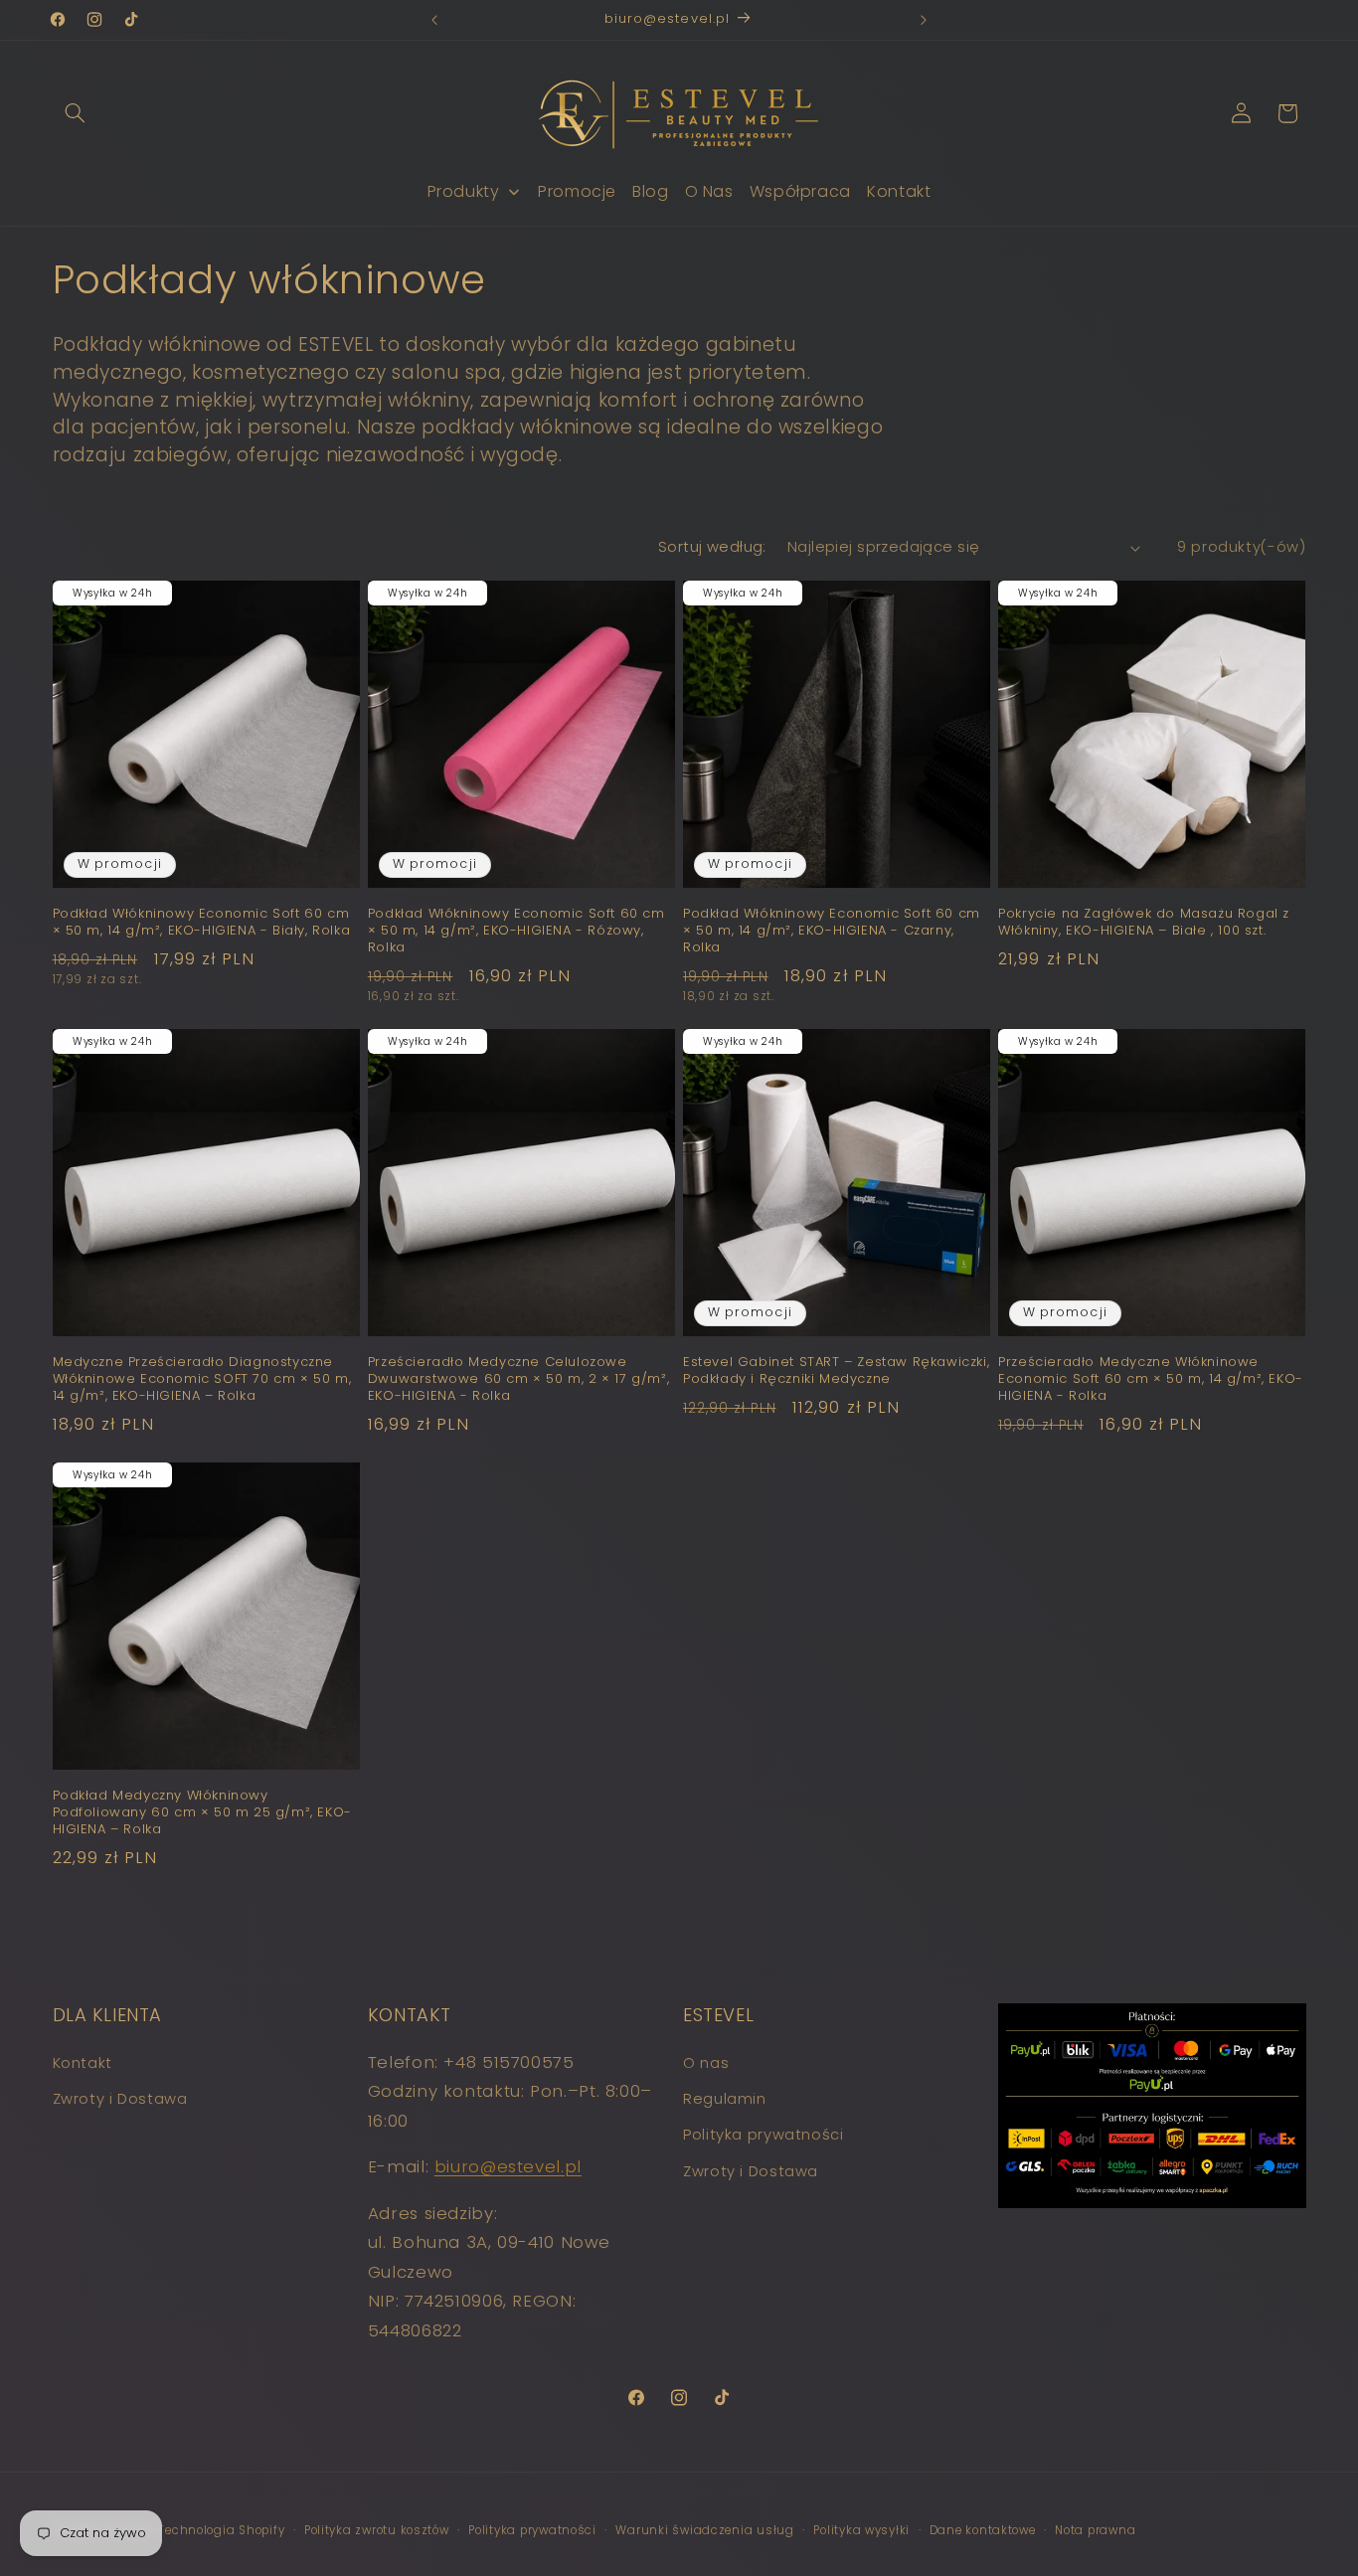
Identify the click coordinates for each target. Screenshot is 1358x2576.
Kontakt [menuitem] (899, 191)
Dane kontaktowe (983, 2529)
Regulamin (725, 2098)
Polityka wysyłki (861, 2529)
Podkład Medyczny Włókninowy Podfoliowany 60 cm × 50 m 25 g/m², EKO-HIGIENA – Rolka (202, 1813)
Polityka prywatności (764, 2135)
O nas (706, 2062)
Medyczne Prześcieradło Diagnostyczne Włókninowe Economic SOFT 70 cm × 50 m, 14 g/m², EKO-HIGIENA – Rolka (202, 1379)
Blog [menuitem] (651, 191)
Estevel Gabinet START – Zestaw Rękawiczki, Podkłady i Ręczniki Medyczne (836, 1371)
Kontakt (83, 2062)
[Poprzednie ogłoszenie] (434, 20)
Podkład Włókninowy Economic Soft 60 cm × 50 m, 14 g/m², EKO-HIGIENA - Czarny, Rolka (832, 931)
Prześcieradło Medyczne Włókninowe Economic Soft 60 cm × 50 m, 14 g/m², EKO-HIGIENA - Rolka (1151, 1379)
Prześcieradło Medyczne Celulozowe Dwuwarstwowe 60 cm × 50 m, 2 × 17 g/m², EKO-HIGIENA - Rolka (518, 1379)
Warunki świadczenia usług (704, 2529)
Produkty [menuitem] (464, 191)
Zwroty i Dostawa (120, 2098)
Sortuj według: (712, 547)
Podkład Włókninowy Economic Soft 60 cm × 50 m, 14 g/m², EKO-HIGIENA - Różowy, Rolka (516, 931)
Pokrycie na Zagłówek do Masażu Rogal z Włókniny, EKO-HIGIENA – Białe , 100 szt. (1144, 923)
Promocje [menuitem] (577, 191)
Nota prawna (1095, 2529)
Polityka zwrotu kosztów (377, 2529)
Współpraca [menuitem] (800, 191)
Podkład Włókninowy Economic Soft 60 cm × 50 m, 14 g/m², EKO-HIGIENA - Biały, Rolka (202, 923)
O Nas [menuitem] (709, 191)
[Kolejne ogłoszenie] (924, 20)
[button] (76, 113)
